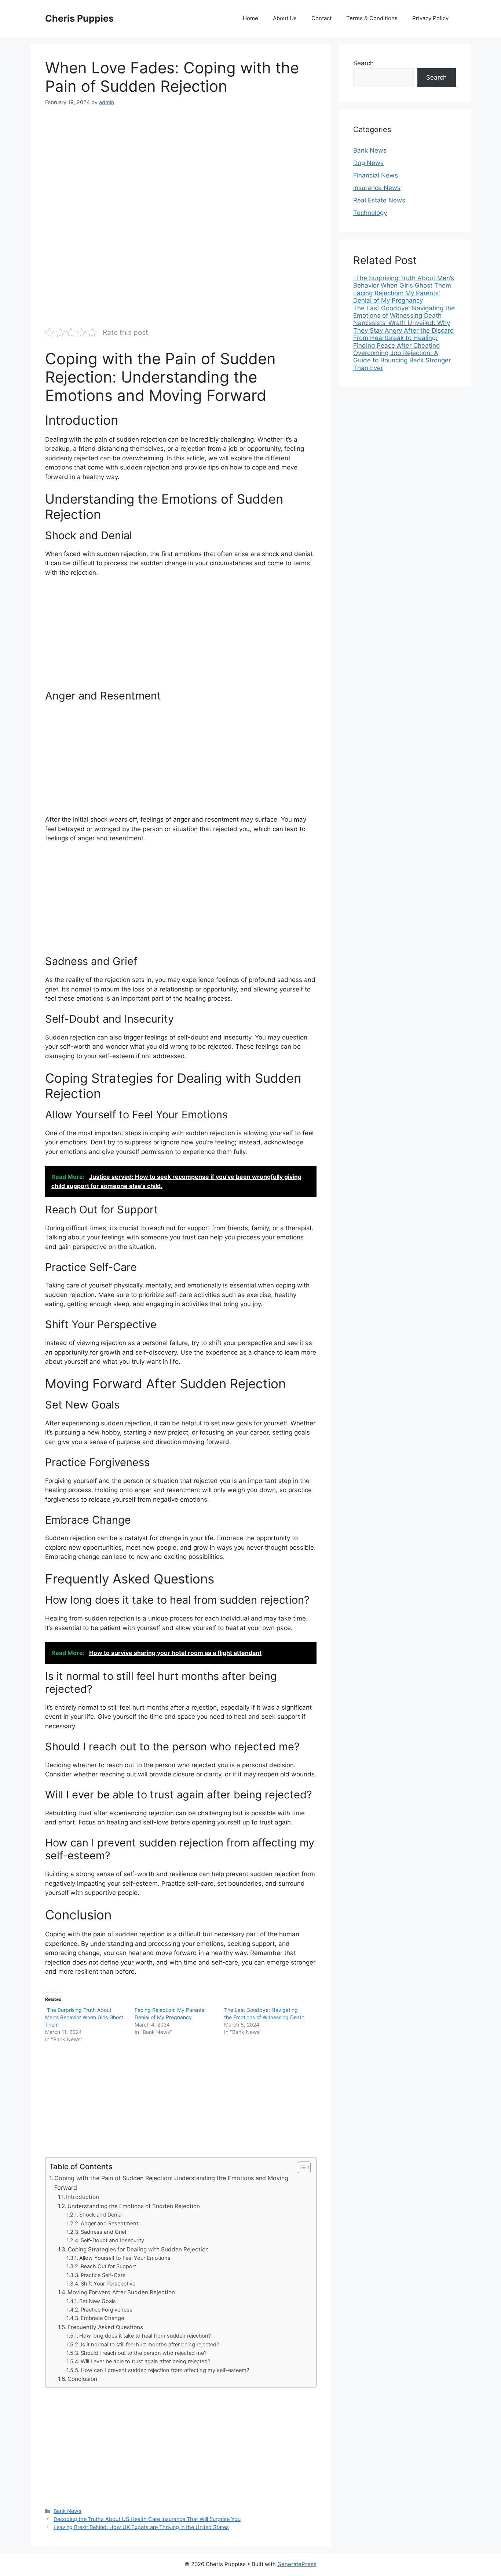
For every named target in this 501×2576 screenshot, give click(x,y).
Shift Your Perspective (108, 2284)
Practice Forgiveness (107, 2310)
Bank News (67, 2511)
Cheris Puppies (79, 18)
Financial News (376, 175)
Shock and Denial (101, 2215)
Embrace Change (102, 2318)
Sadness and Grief (104, 2232)
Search (363, 63)
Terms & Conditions (372, 18)
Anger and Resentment (109, 2224)
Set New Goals (98, 2301)
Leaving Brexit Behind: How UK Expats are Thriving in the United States (141, 2527)
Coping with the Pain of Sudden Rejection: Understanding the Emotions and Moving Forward (171, 2183)
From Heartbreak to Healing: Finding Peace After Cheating (396, 341)
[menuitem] (405, 282)
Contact (321, 18)
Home (251, 18)
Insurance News (377, 188)
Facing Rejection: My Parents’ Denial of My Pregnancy (396, 297)
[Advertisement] (181, 170)
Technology (370, 213)
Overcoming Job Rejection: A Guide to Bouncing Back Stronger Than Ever (402, 360)
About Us (285, 18)
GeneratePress (297, 2564)
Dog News (368, 163)
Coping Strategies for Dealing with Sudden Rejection (138, 2249)
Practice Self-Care (103, 2275)
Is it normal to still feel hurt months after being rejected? (150, 2345)
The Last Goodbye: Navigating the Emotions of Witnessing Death (404, 312)
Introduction (83, 2197)
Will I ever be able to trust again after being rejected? (145, 2361)
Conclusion (82, 2379)
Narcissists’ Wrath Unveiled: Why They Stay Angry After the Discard (404, 326)
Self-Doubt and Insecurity (112, 2240)
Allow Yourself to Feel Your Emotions (125, 2258)
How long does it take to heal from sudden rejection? (145, 2336)
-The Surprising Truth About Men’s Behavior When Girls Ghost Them (84, 2017)
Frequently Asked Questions (105, 2327)
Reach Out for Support (108, 2266)
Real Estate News (379, 200)
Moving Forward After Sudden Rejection (121, 2292)
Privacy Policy (430, 18)
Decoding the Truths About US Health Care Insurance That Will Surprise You (147, 2519)
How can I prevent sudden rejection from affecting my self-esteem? (165, 2370)
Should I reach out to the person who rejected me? (144, 2353)
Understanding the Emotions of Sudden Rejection (134, 2206)
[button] (301, 2167)
